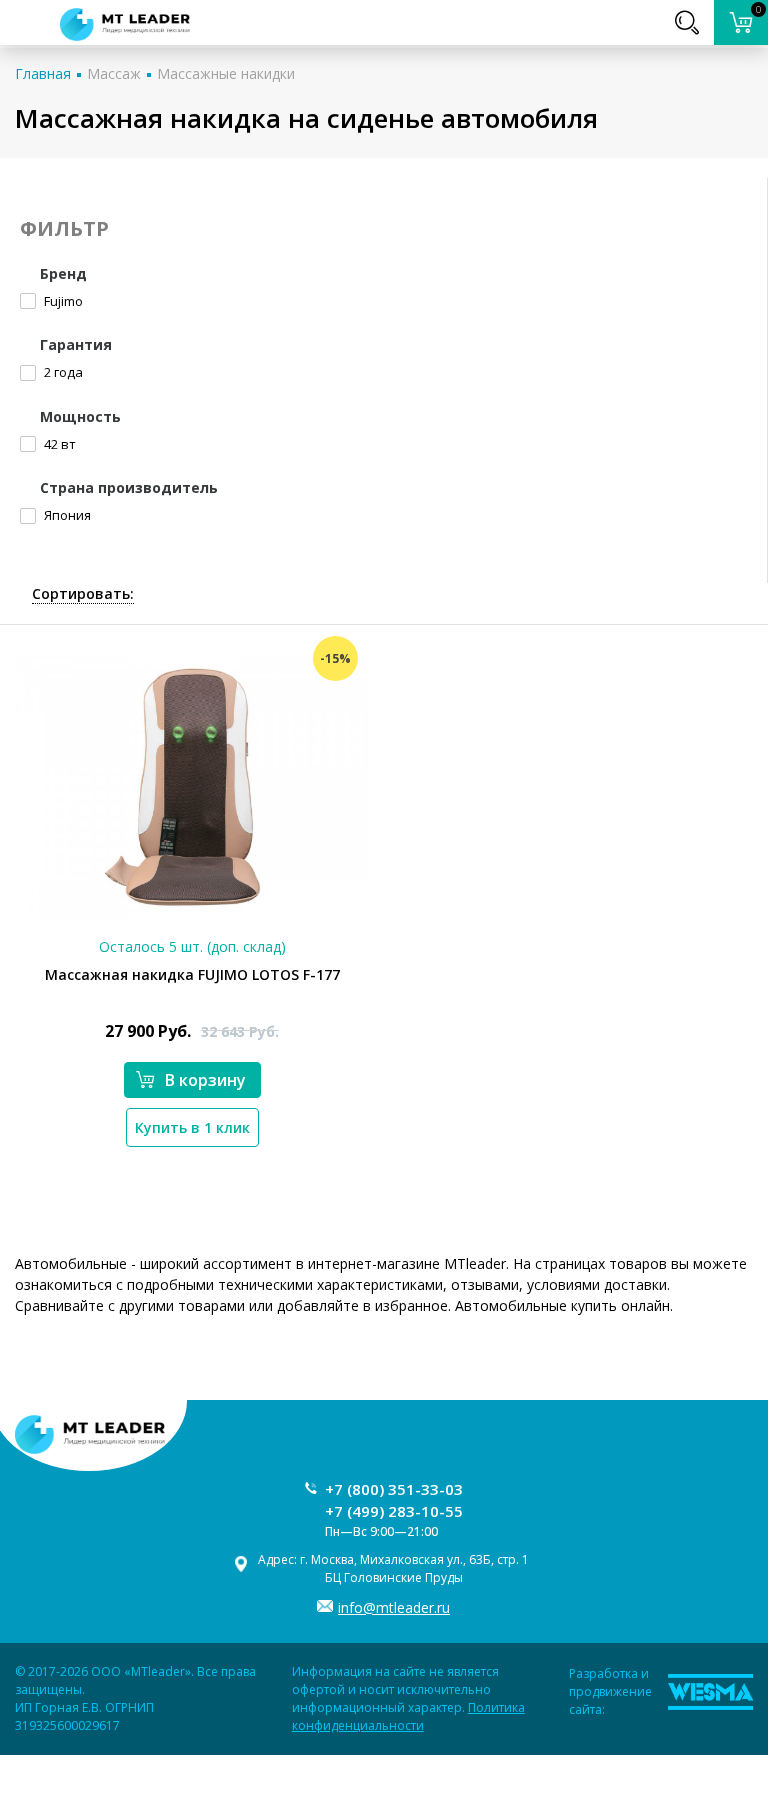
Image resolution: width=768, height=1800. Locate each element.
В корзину (205, 1080)
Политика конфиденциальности (408, 1716)
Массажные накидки (226, 73)
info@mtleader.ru (394, 1607)
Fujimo (62, 301)
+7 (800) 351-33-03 (394, 1489)
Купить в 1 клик (192, 1127)
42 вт (58, 444)
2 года (62, 372)
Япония (66, 515)
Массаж (114, 73)
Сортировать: (83, 593)
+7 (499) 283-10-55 (394, 1511)
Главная (43, 73)
